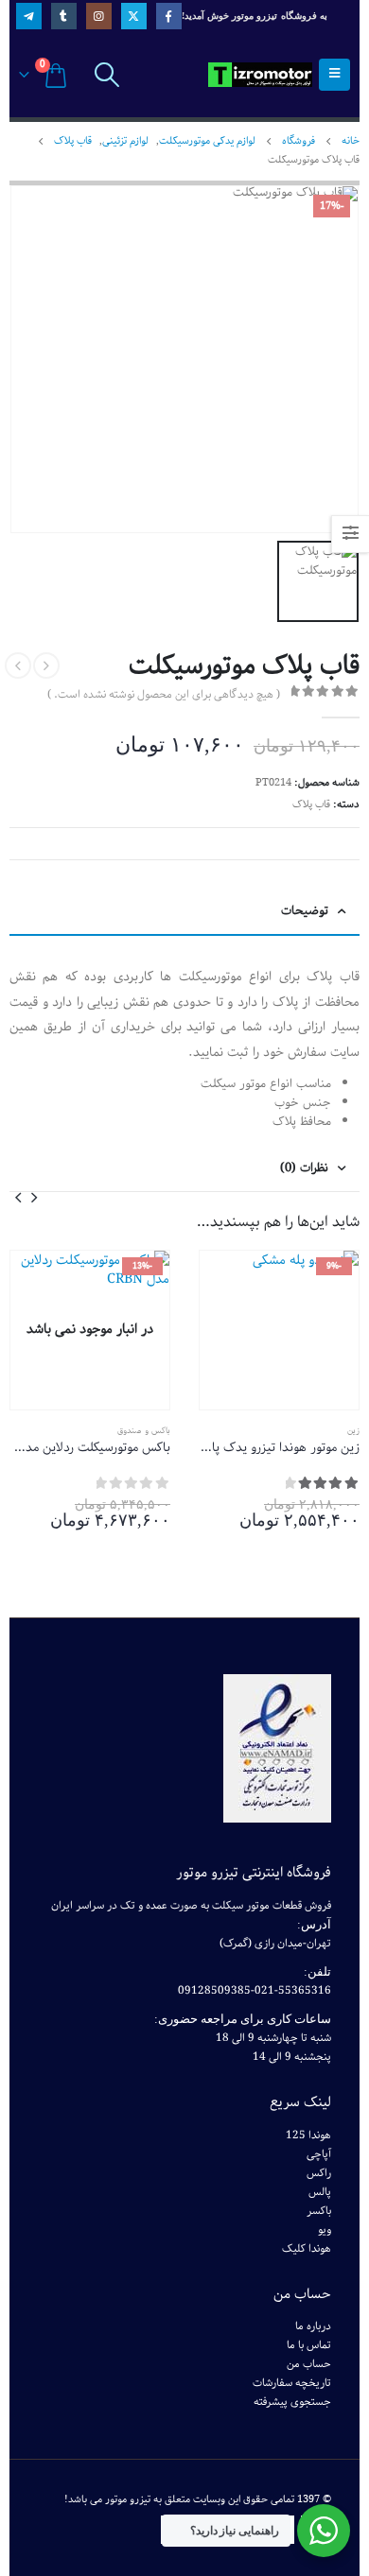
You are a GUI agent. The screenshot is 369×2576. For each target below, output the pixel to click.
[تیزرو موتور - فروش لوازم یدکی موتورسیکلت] (260, 75)
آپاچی (319, 2154)
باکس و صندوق (144, 1430)
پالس (320, 2192)
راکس (319, 2173)
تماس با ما (309, 2345)
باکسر (319, 2211)
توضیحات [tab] (305, 911)
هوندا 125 (308, 2135)
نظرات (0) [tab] (304, 1168)
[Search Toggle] (106, 75)
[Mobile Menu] (334, 75)
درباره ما (313, 2326)
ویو (325, 2230)
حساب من (309, 2364)
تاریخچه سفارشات (292, 2383)
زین (353, 1430)
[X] (134, 16)
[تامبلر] (64, 16)
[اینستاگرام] (99, 16)
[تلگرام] (29, 16)
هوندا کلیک (307, 2249)
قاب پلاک (311, 804)
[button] (34, 1197)
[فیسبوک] (169, 16)
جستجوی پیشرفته (292, 2402)
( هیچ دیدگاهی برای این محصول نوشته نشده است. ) (164, 695)
